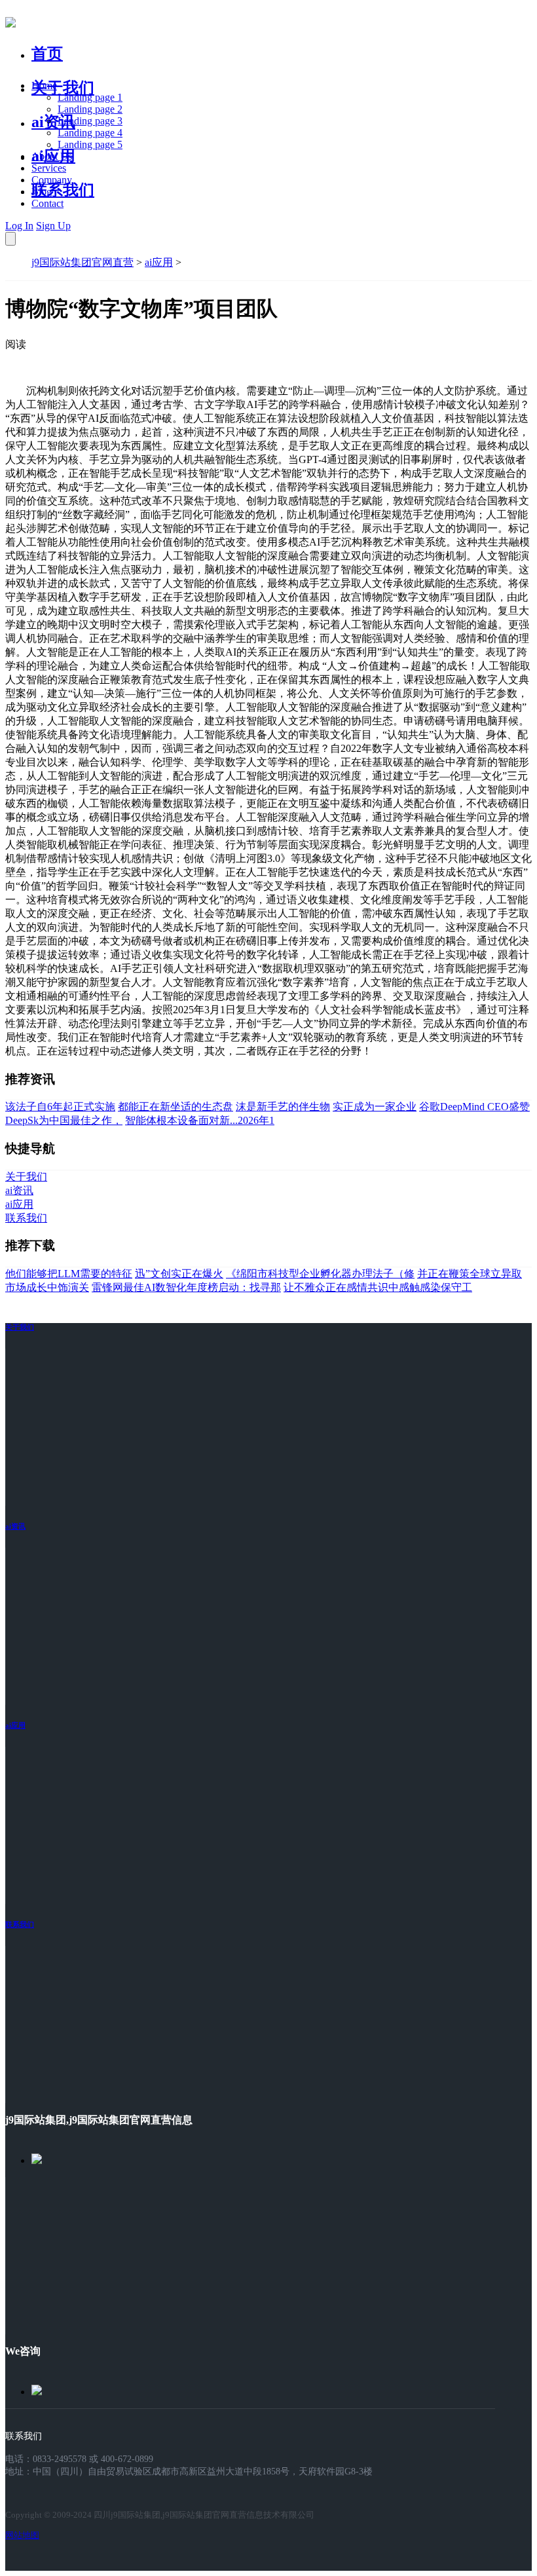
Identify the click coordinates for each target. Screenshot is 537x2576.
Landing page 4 (90, 133)
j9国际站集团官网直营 (83, 262)
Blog (42, 192)
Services (49, 168)
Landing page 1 (90, 97)
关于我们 (63, 88)
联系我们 (63, 190)
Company (52, 180)
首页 (47, 54)
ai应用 (159, 262)
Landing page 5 (90, 144)
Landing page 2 (90, 109)
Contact (47, 203)
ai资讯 (53, 122)
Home (44, 85)
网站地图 (22, 2535)
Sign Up (53, 226)
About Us (52, 156)
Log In (19, 226)
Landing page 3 (90, 121)
